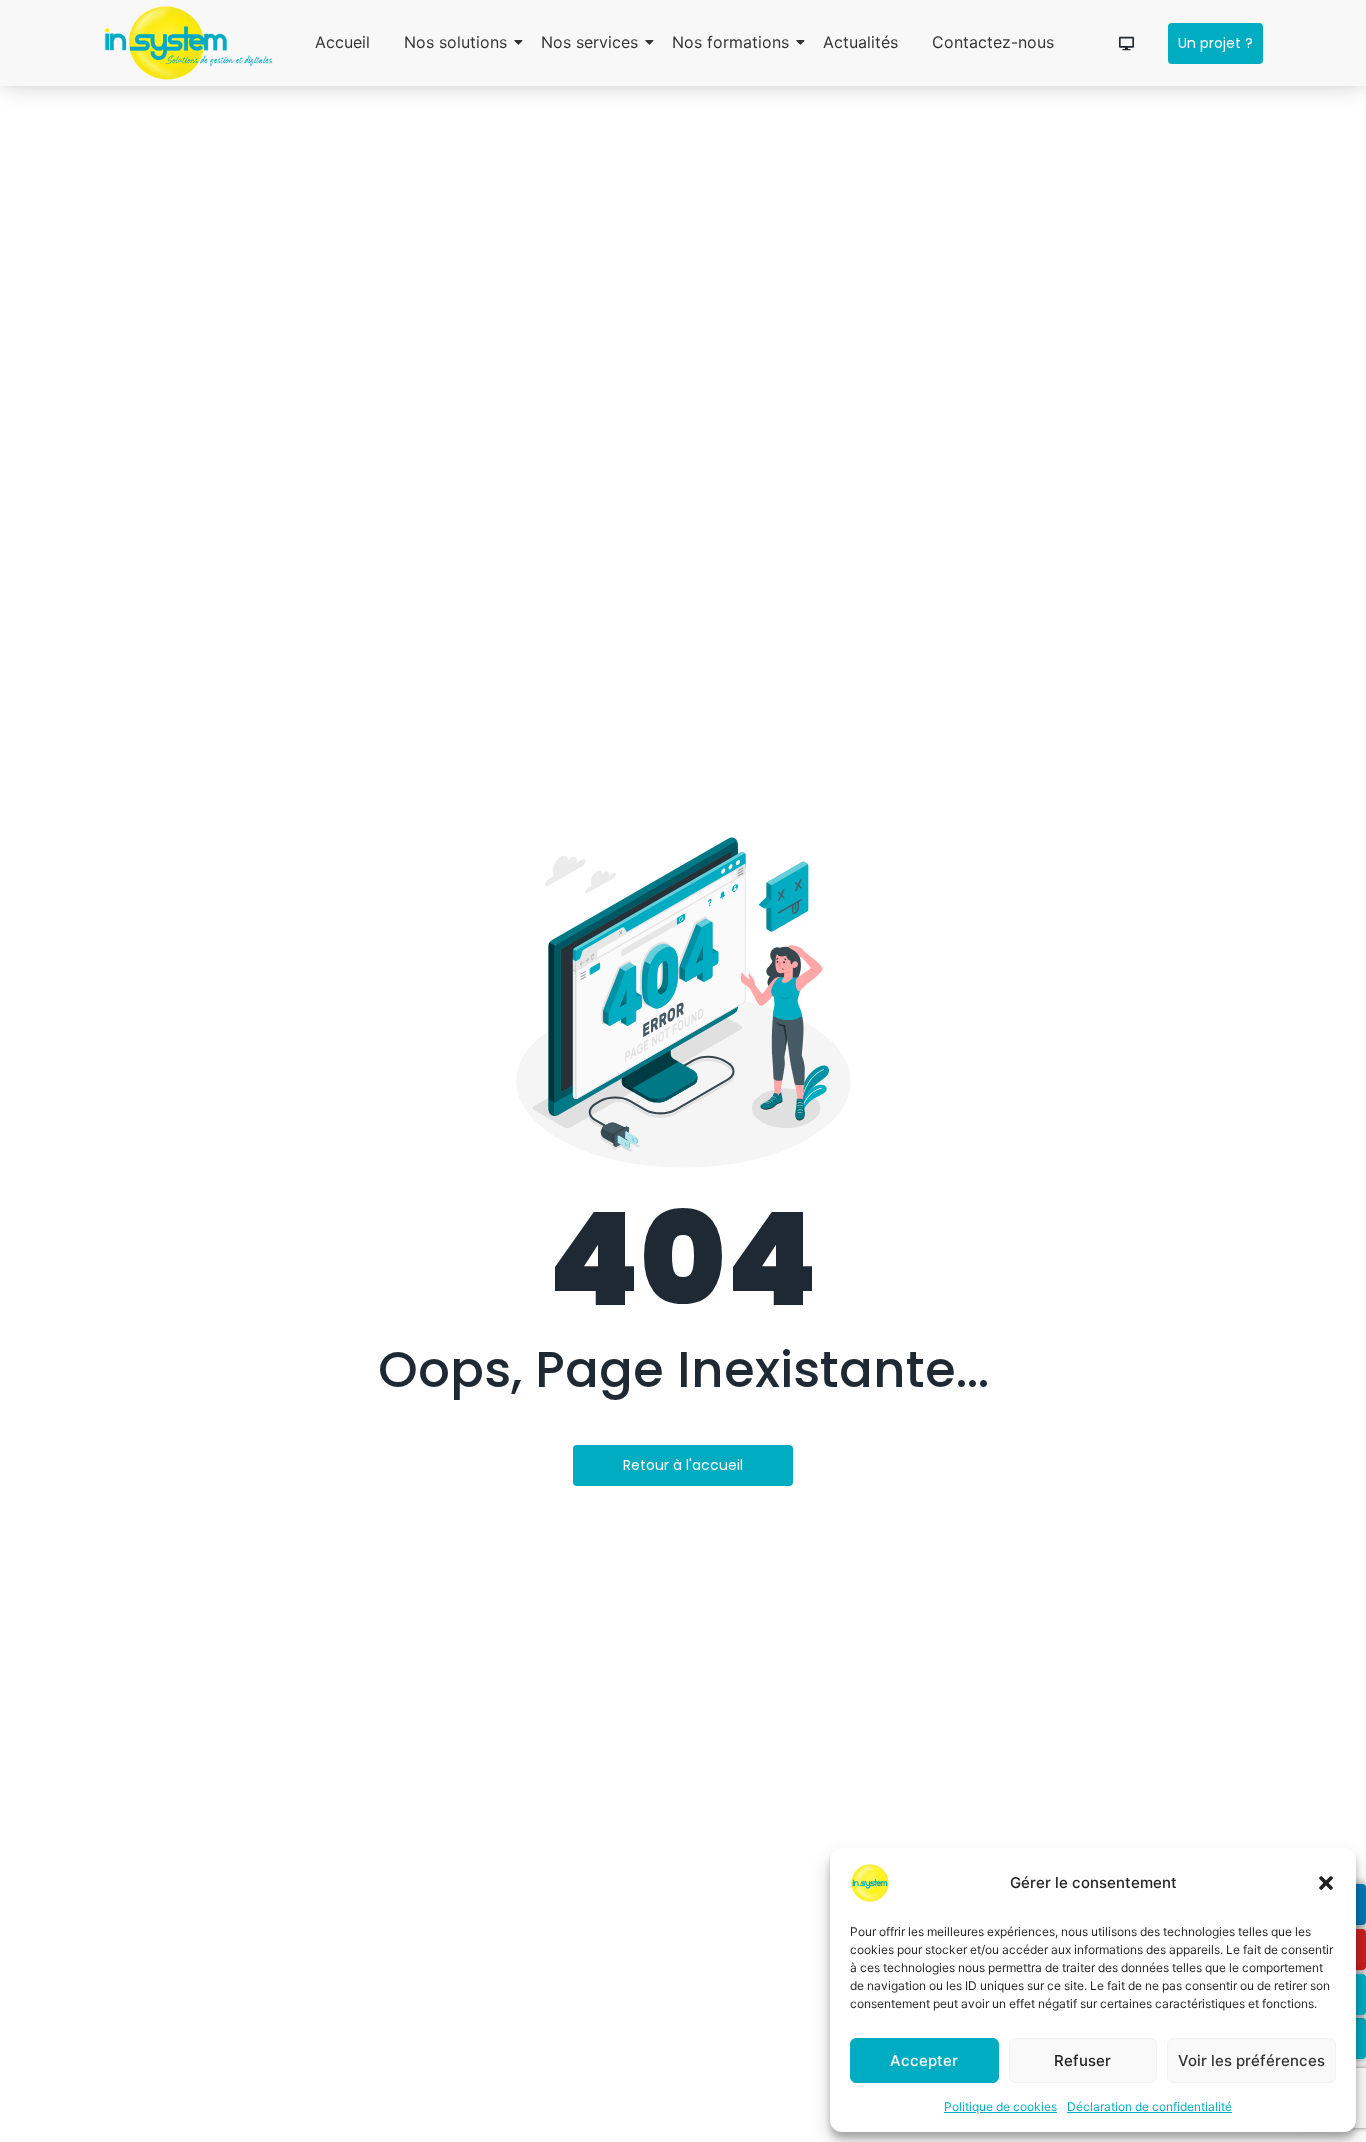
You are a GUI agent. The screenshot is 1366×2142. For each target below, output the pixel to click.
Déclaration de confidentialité (1149, 2106)
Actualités (860, 42)
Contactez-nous (993, 42)
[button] (1326, 1883)
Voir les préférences (1251, 2060)
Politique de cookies (1000, 2106)
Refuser (1082, 2060)
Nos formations (730, 42)
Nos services (589, 42)
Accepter (924, 2060)
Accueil (342, 42)
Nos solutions (455, 42)
